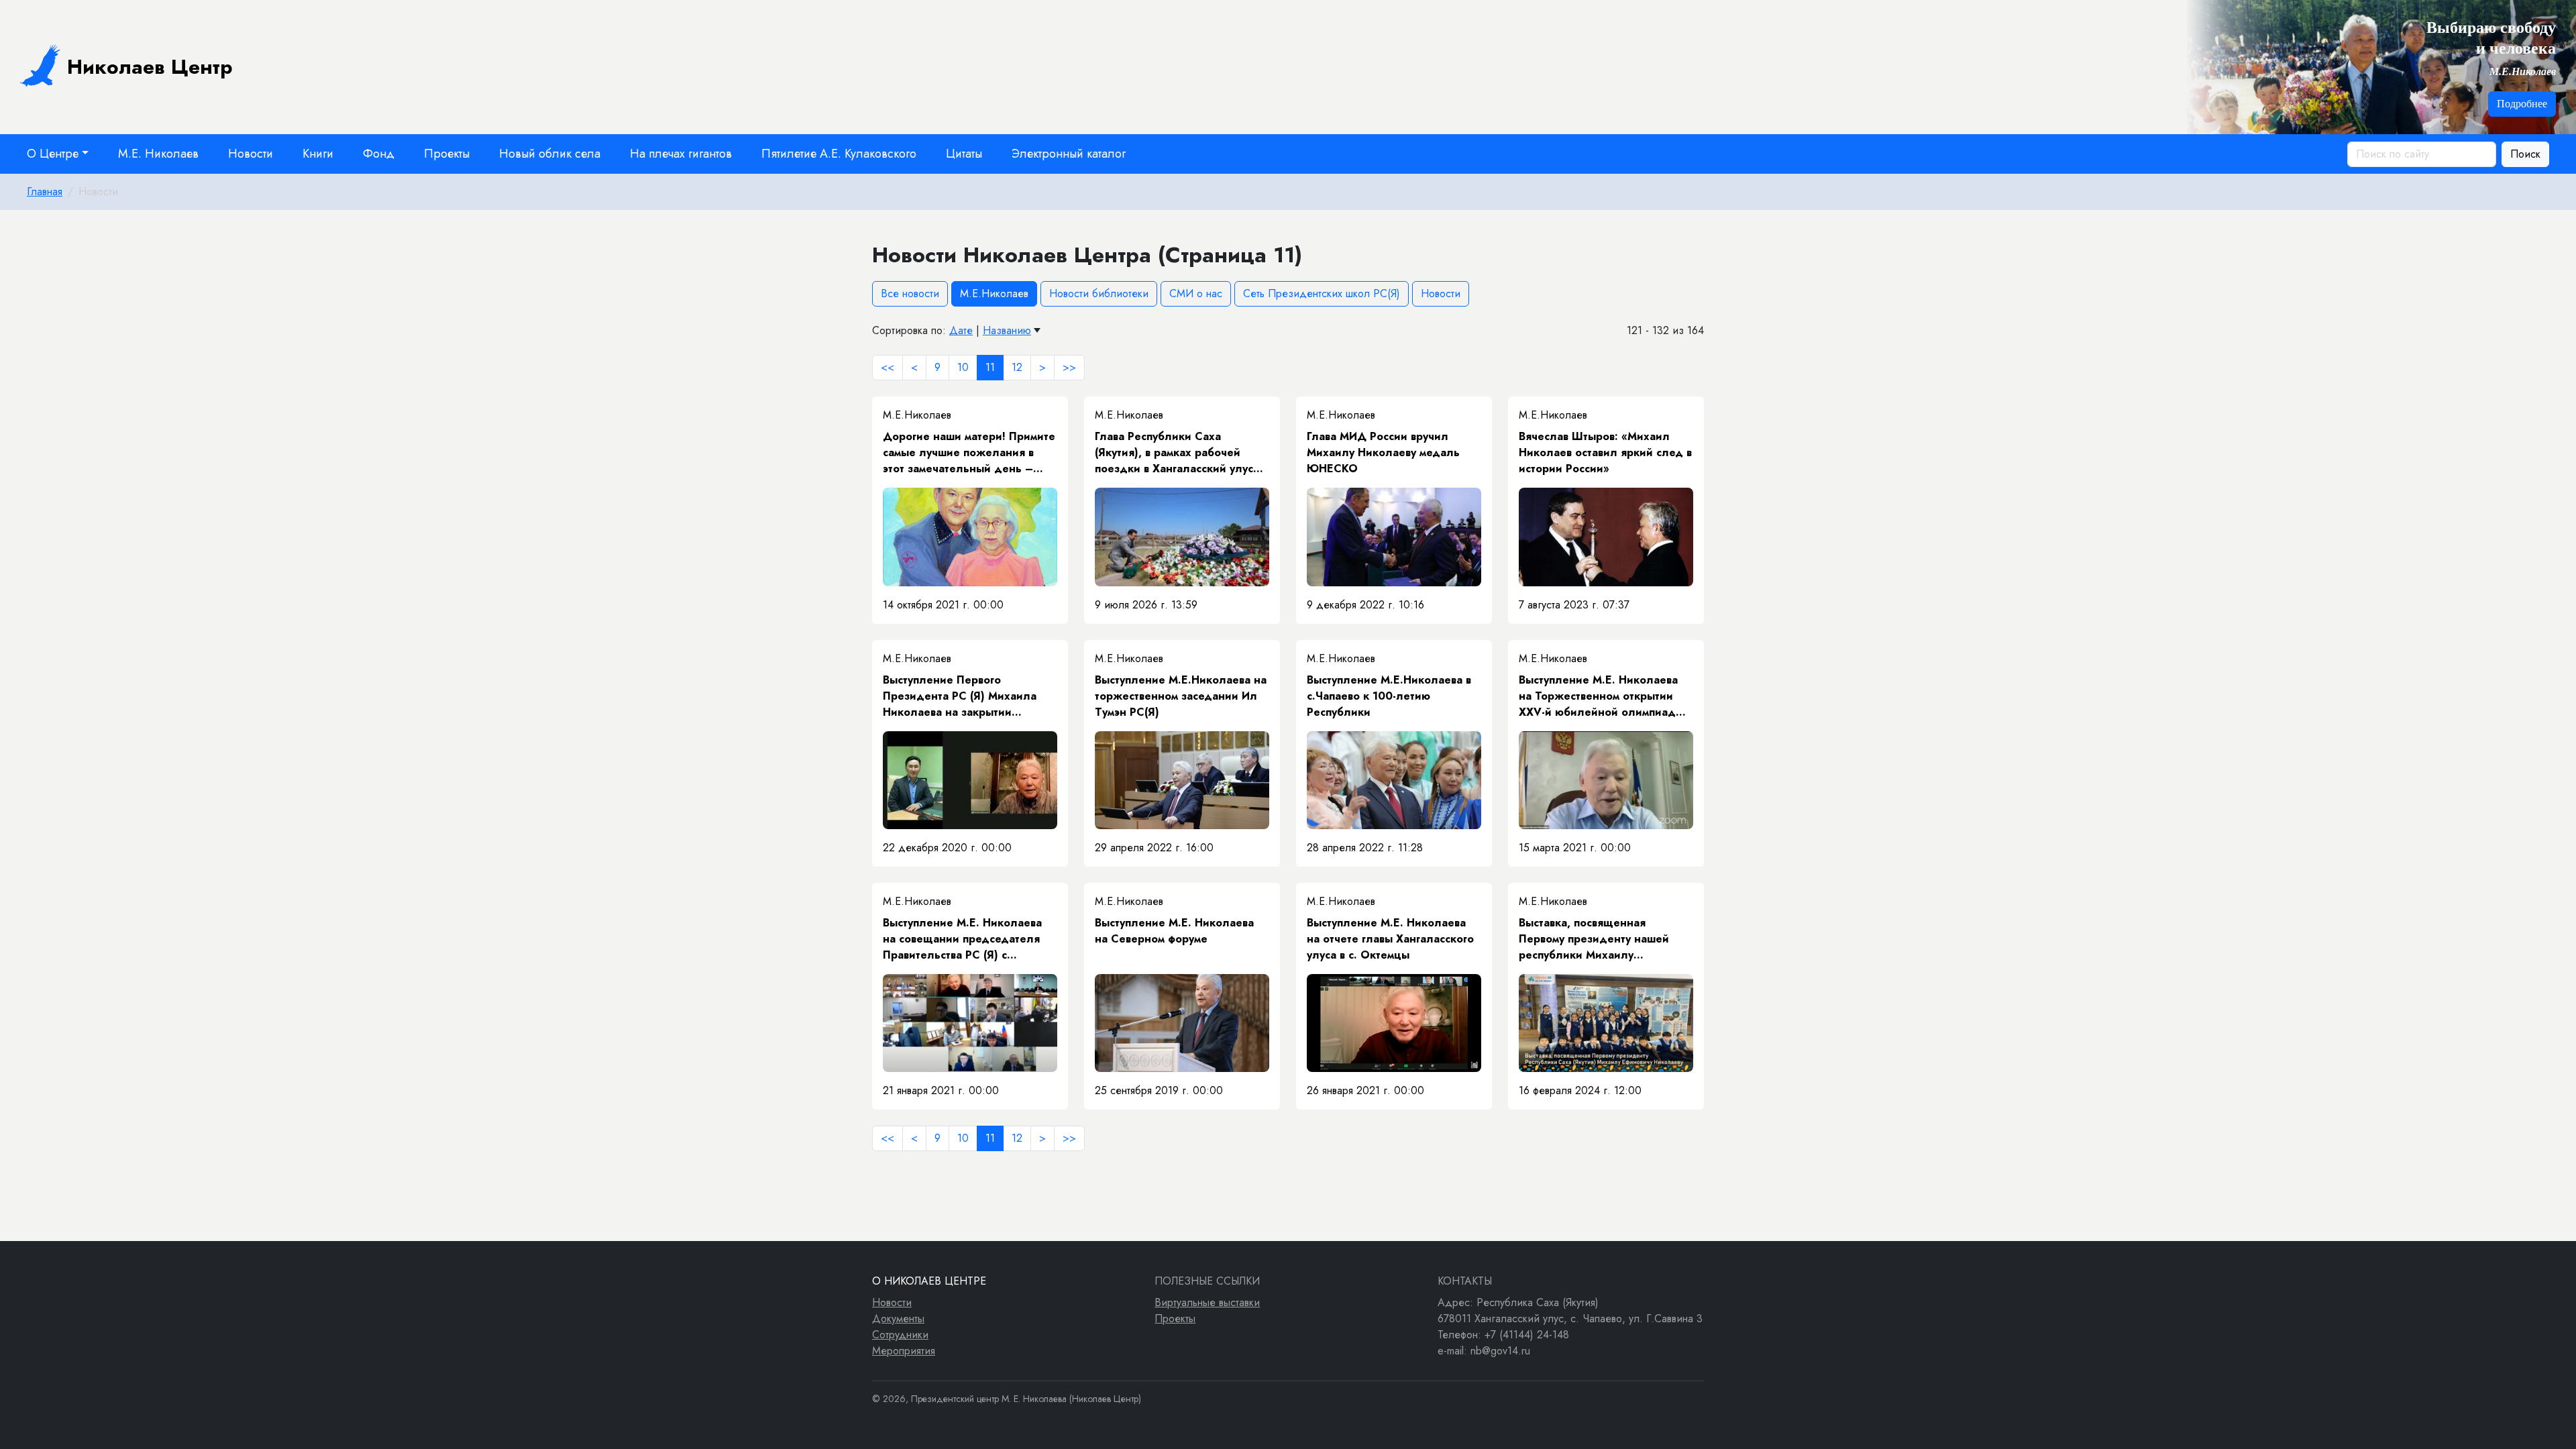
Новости (251, 154)
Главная (45, 192)
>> (1069, 367)
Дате (961, 330)
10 (963, 367)
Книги (318, 154)
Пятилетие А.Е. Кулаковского (839, 154)
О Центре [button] (53, 154)
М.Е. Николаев (158, 154)
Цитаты (964, 154)
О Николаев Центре (929, 1281)
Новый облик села (550, 154)
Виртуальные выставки (1207, 1302)
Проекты (447, 154)
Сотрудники (900, 1335)
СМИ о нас (1196, 293)
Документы (898, 1319)
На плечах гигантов (681, 154)
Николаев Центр (150, 67)
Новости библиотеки (1099, 293)
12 (1017, 367)
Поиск (2525, 154)
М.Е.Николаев (994, 293)
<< (888, 367)
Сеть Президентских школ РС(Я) (1322, 293)
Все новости (910, 293)
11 (990, 367)
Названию (1007, 330)
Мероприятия (904, 1351)
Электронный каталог (1069, 154)
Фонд (379, 154)
